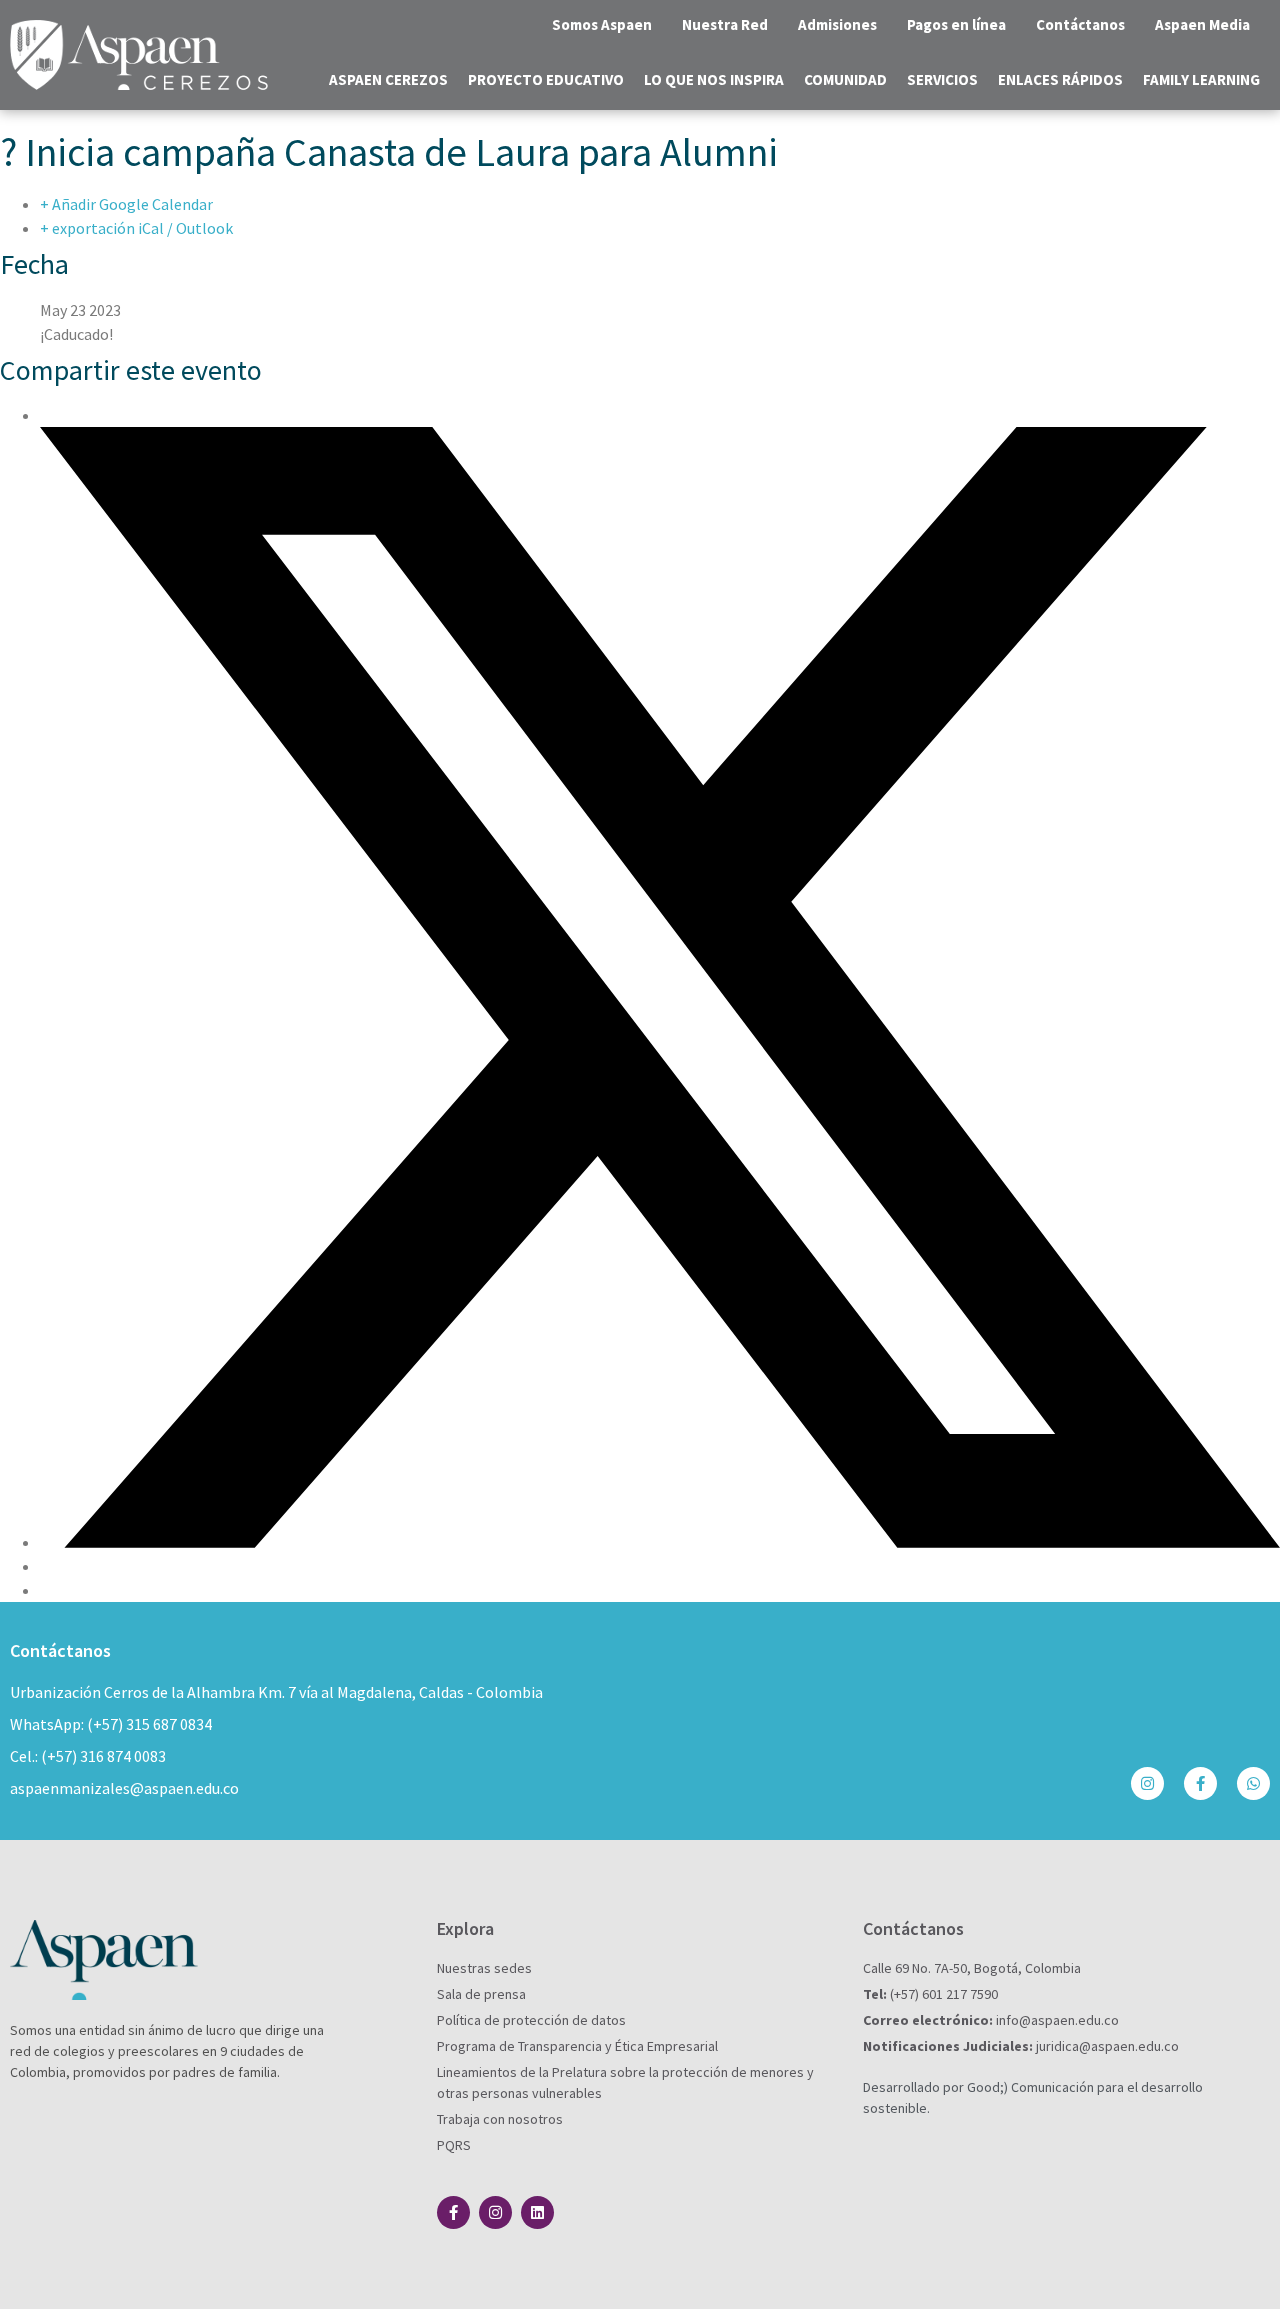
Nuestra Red (725, 24)
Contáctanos (1080, 24)
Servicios (942, 79)
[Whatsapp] (1253, 1783)
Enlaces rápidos (1060, 79)
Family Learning (1201, 79)
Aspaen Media (1202, 24)
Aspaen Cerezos (388, 79)
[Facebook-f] (1200, 1783)
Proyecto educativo (546, 79)
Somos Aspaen (602, 24)
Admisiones (837, 24)
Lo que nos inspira (714, 79)
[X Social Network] (660, 1542)
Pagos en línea (956, 24)
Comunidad (845, 79)
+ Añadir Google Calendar (126, 204)
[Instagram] (1147, 1783)
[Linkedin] (537, 2212)
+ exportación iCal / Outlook (136, 228)
